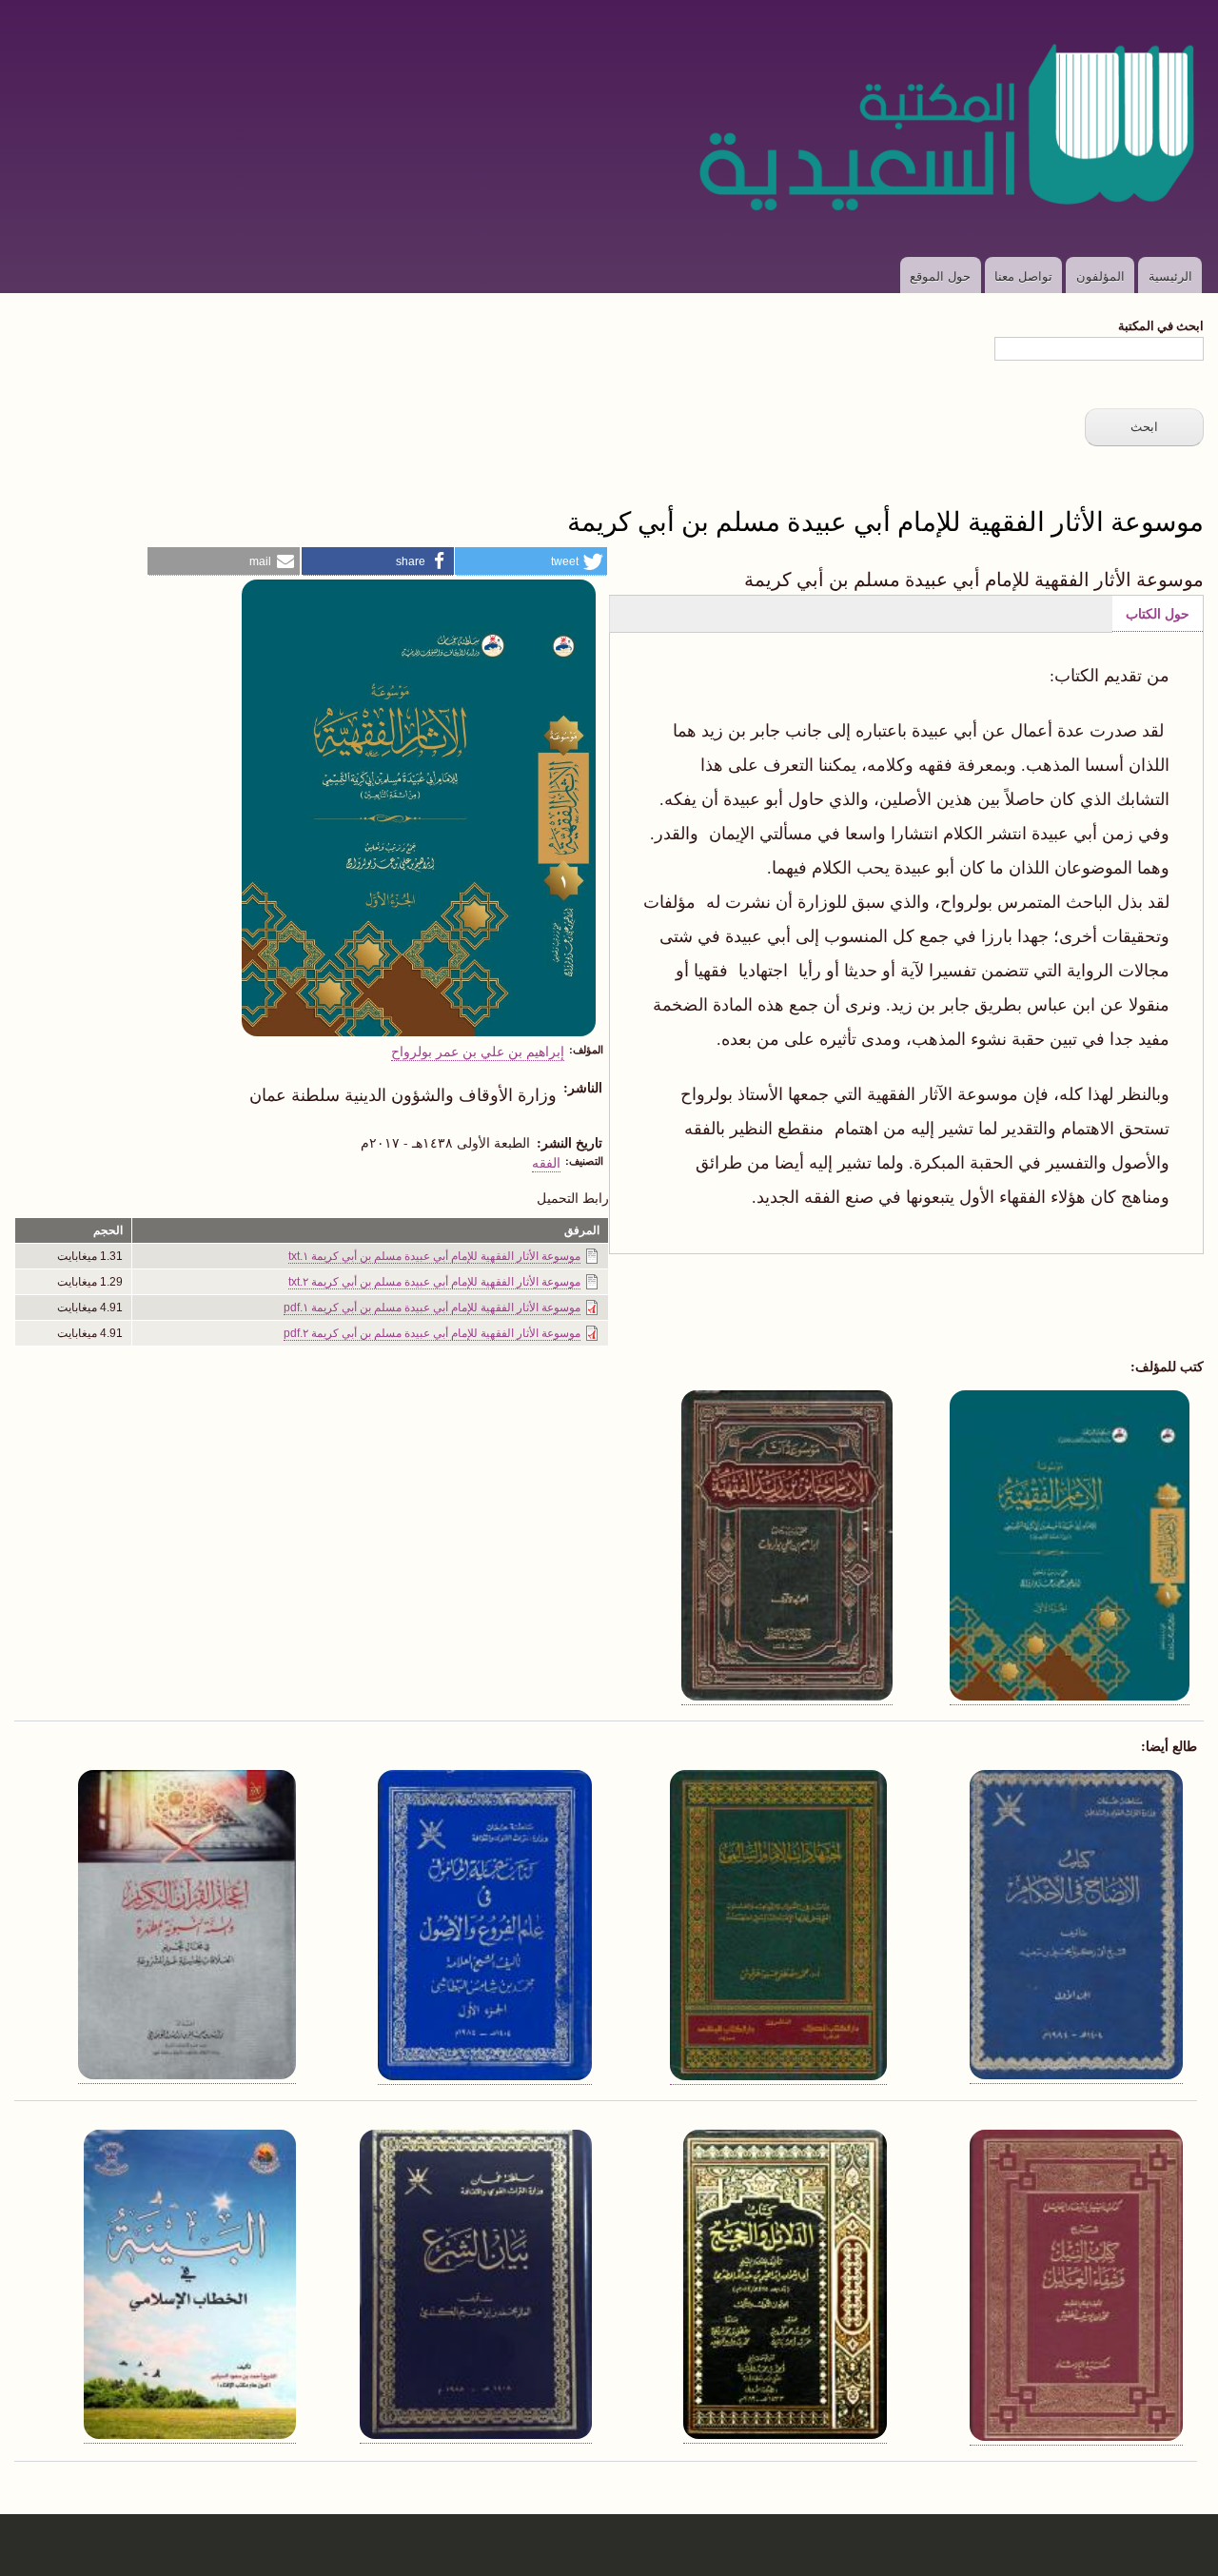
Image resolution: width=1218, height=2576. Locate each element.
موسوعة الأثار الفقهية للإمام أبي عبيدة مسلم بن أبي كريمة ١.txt (434, 1256)
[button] (531, 561)
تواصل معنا (1023, 275)
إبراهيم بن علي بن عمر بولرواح (478, 1051)
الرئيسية (1170, 275)
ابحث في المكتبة (1161, 325)
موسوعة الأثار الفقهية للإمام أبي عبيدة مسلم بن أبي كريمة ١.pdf (432, 1308)
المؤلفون (1100, 275)
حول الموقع (940, 275)
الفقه (546, 1162)
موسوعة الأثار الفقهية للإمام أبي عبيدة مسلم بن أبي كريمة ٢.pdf (432, 1333)
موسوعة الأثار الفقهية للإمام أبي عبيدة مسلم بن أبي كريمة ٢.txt (434, 1282)
